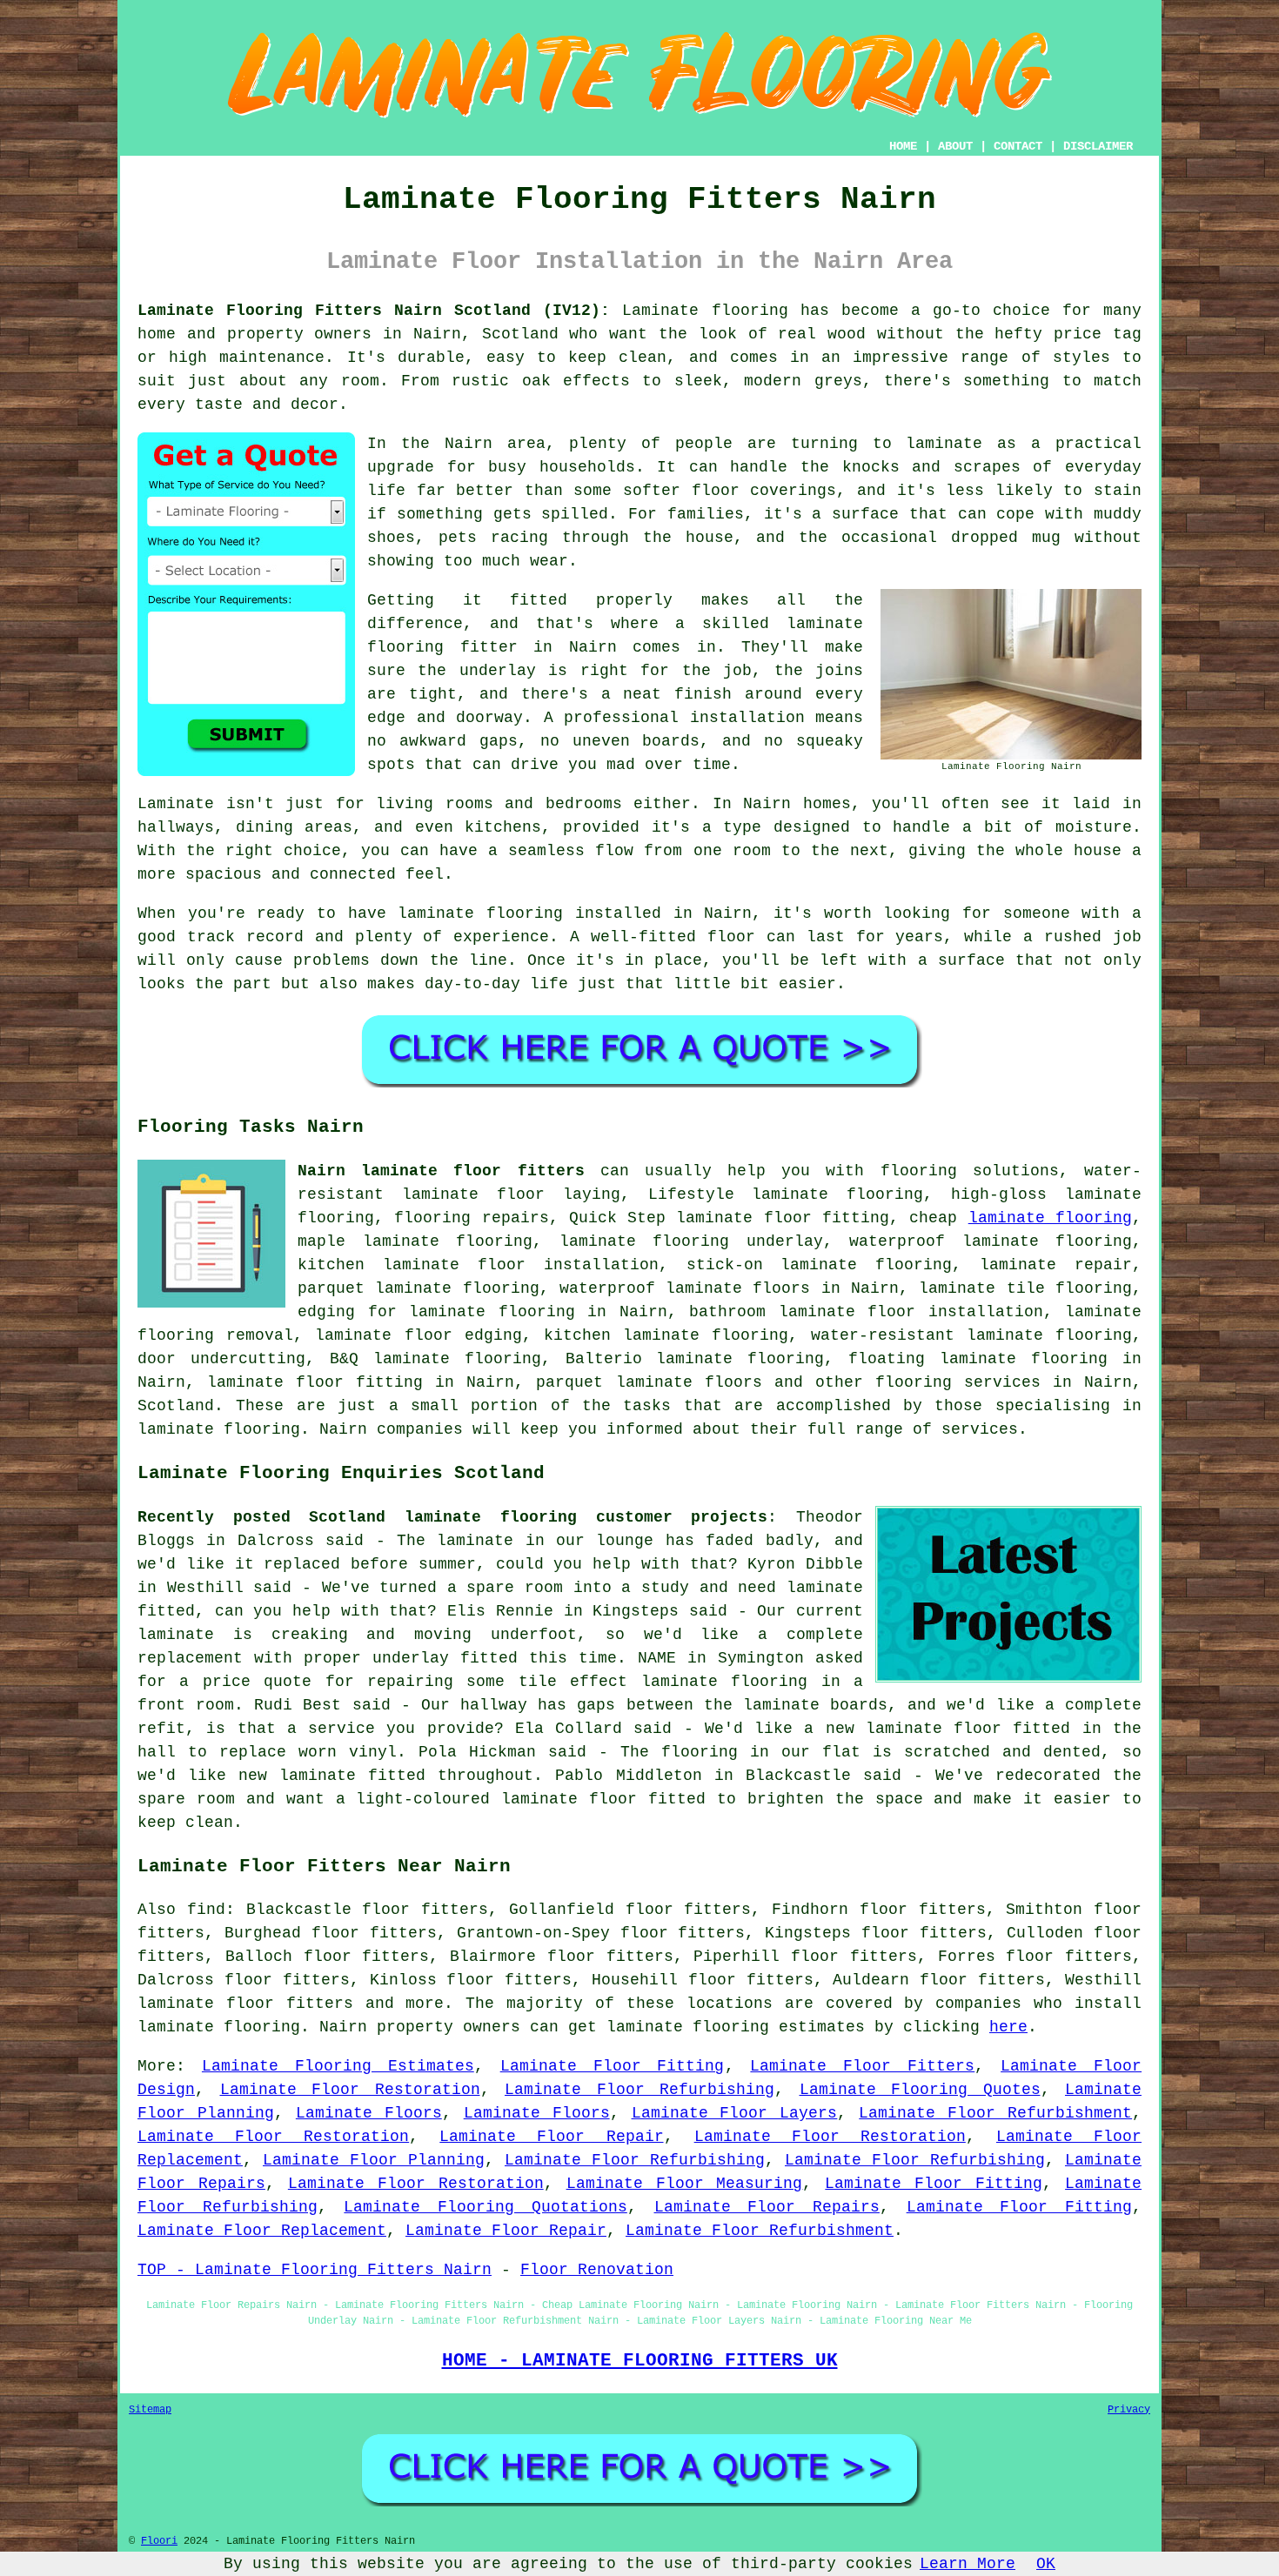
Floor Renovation (597, 2270)
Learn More (968, 2564)
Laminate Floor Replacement (262, 2231)
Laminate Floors (369, 2113)
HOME (903, 146)
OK (1046, 2564)
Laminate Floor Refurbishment (995, 2113)
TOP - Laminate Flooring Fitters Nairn (315, 2270)
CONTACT (1018, 146)
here (1008, 2027)
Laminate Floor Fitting (613, 2066)
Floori (159, 2541)
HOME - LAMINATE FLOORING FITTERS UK (640, 2360)
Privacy (1129, 2410)
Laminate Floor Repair (551, 2137)
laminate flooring (1050, 1218)
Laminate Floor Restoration (350, 2090)
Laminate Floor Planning (374, 2160)
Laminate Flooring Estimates (338, 2066)
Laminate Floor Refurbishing (639, 2090)
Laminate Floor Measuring (685, 2184)
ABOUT (955, 146)
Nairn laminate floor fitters (441, 1171)
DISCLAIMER (1098, 146)
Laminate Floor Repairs (767, 2207)
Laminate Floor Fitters (862, 2066)
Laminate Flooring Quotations (485, 2207)
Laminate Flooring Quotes (920, 2090)
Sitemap (150, 2410)
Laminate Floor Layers (735, 2113)
